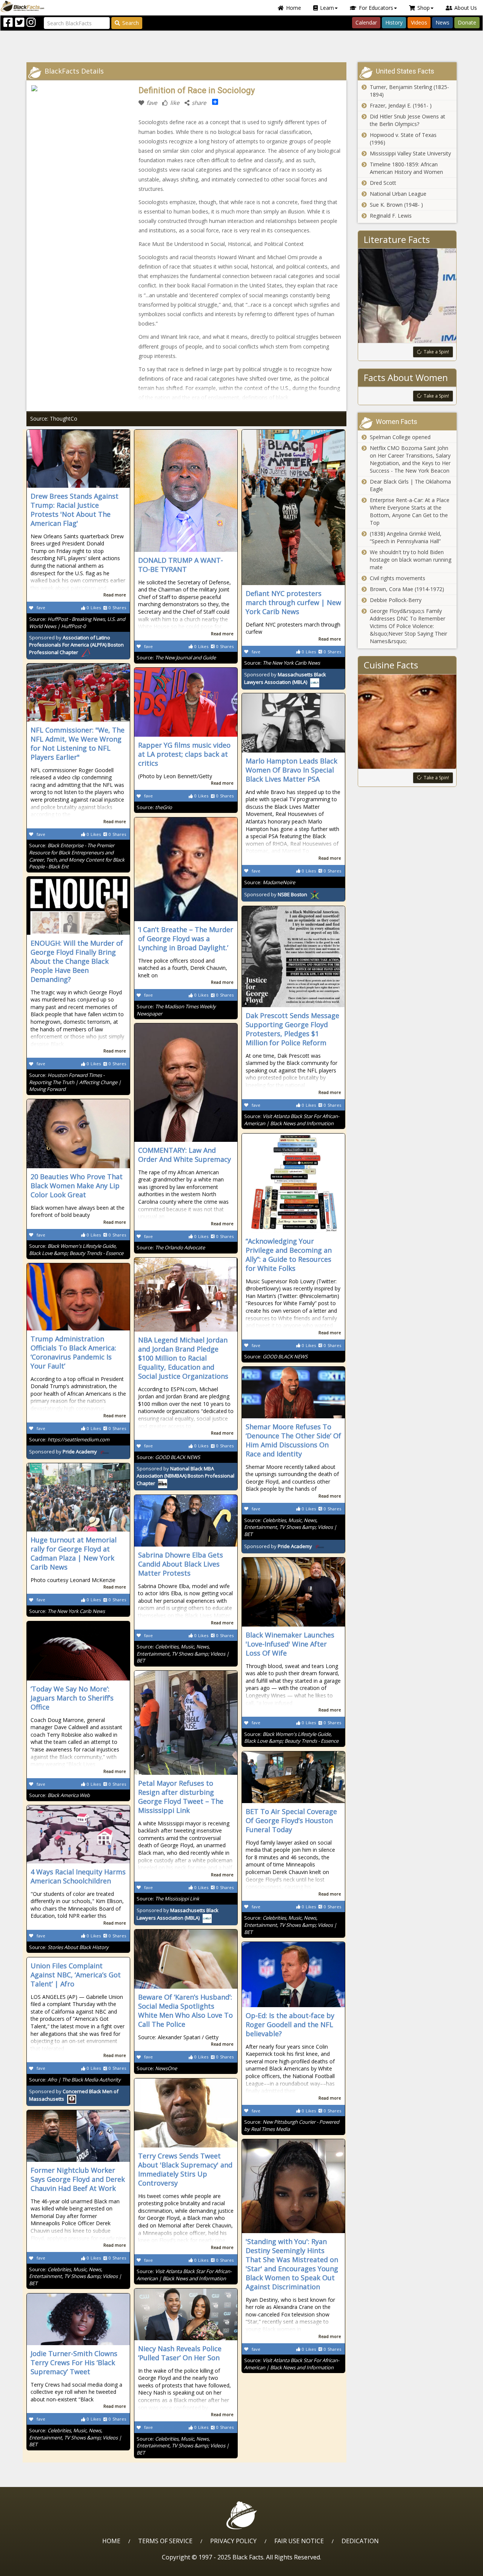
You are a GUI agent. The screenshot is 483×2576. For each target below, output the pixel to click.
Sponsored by (76, 645)
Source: (77, 623)
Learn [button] (327, 8)
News (442, 22)
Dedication (360, 2541)
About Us (466, 8)
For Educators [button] (376, 8)
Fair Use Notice (299, 2541)
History (394, 22)
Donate (467, 22)
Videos (419, 22)
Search (131, 23)
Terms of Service (165, 2541)
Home (294, 8)
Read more (115, 595)
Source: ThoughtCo (54, 419)
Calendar (366, 22)
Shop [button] (424, 8)
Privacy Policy (233, 2541)
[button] (38, 2568)
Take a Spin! (436, 352)
